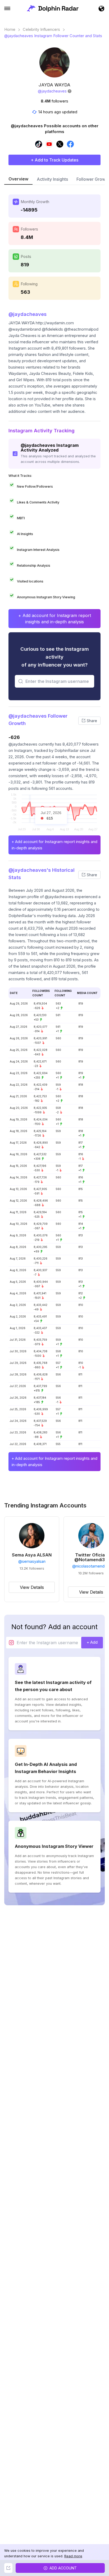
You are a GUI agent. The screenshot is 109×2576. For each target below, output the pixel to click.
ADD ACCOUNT (63, 2568)
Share (92, 721)
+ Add (92, 1642)
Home (10, 30)
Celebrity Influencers (41, 30)
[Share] (8, 2568)
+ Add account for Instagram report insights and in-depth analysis (55, 619)
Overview (18, 179)
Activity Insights (52, 179)
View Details (32, 1587)
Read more (73, 2556)
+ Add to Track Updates (54, 160)
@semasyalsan (32, 1561)
